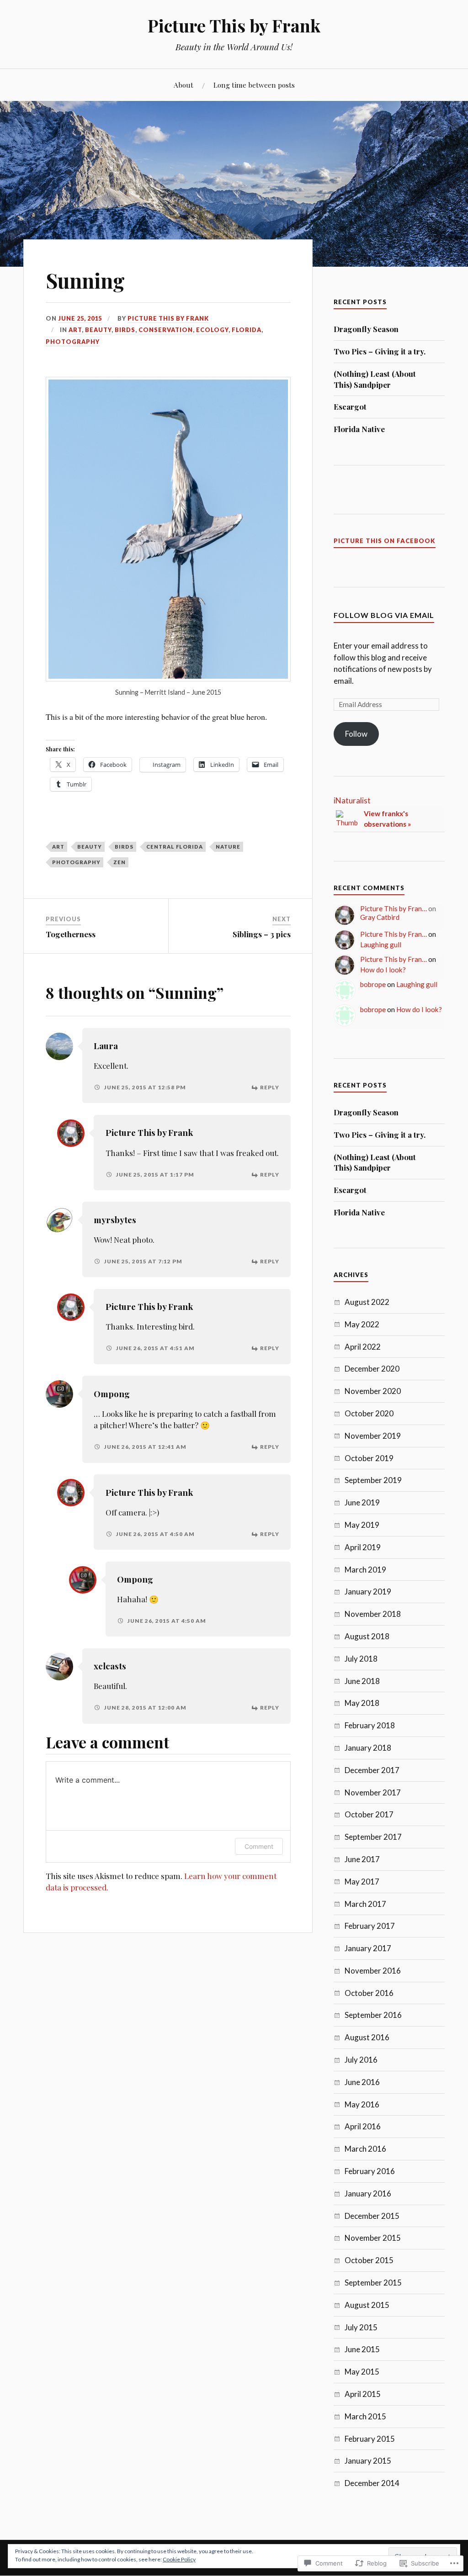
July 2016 (361, 2060)
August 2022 (367, 1302)
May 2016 (362, 2104)
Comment (259, 1846)
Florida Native (359, 429)
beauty (98, 330)
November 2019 (373, 1436)
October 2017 (369, 1814)
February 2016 (370, 2171)
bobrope (373, 984)
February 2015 (370, 2439)
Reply (270, 1087)
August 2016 (367, 2037)
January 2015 (368, 2461)
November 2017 (373, 1792)
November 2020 (373, 1391)
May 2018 (362, 1703)
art (75, 330)
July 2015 (361, 2327)
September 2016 (373, 2015)
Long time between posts (254, 85)
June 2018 (362, 1681)
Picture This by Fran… (394, 908)
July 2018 (361, 1659)
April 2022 (363, 1347)
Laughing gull (381, 945)
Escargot (350, 406)
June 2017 (362, 1859)
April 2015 (363, 2394)
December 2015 (372, 2216)
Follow (356, 734)
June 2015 (362, 2349)
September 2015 (373, 2283)
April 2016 (363, 2126)
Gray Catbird (380, 917)
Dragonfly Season (366, 329)
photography (73, 342)
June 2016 (362, 2082)
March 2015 (365, 2416)
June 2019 (362, 1502)
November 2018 (373, 1614)
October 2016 (369, 1993)
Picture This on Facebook (385, 541)
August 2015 (367, 2305)
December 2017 (372, 1770)
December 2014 (372, 2483)
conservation (166, 330)
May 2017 (362, 1882)
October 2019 (369, 1458)
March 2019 (365, 1570)
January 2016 (368, 2193)
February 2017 (370, 1926)
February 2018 (370, 1725)
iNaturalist (352, 800)
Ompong (112, 1394)
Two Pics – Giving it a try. (380, 351)
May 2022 (362, 1324)
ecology (212, 330)
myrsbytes (115, 1220)
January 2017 (368, 1948)
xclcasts (110, 1666)
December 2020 (372, 1369)
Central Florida (175, 847)
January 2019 (368, 1592)
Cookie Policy (179, 2559)
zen (120, 862)
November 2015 (373, 2238)
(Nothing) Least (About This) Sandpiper (375, 379)
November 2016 (373, 1971)
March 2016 (365, 2149)
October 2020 (369, 1413)
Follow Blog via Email (384, 615)
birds (125, 330)
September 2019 (373, 1480)
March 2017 (365, 1904)
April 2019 (363, 1547)
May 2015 (362, 2372)
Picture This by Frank (234, 25)
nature (228, 847)
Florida (247, 330)
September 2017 (373, 1837)
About (183, 85)
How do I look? (383, 970)
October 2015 (369, 2260)
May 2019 (362, 1525)
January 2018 (368, 1748)
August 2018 (367, 1636)
